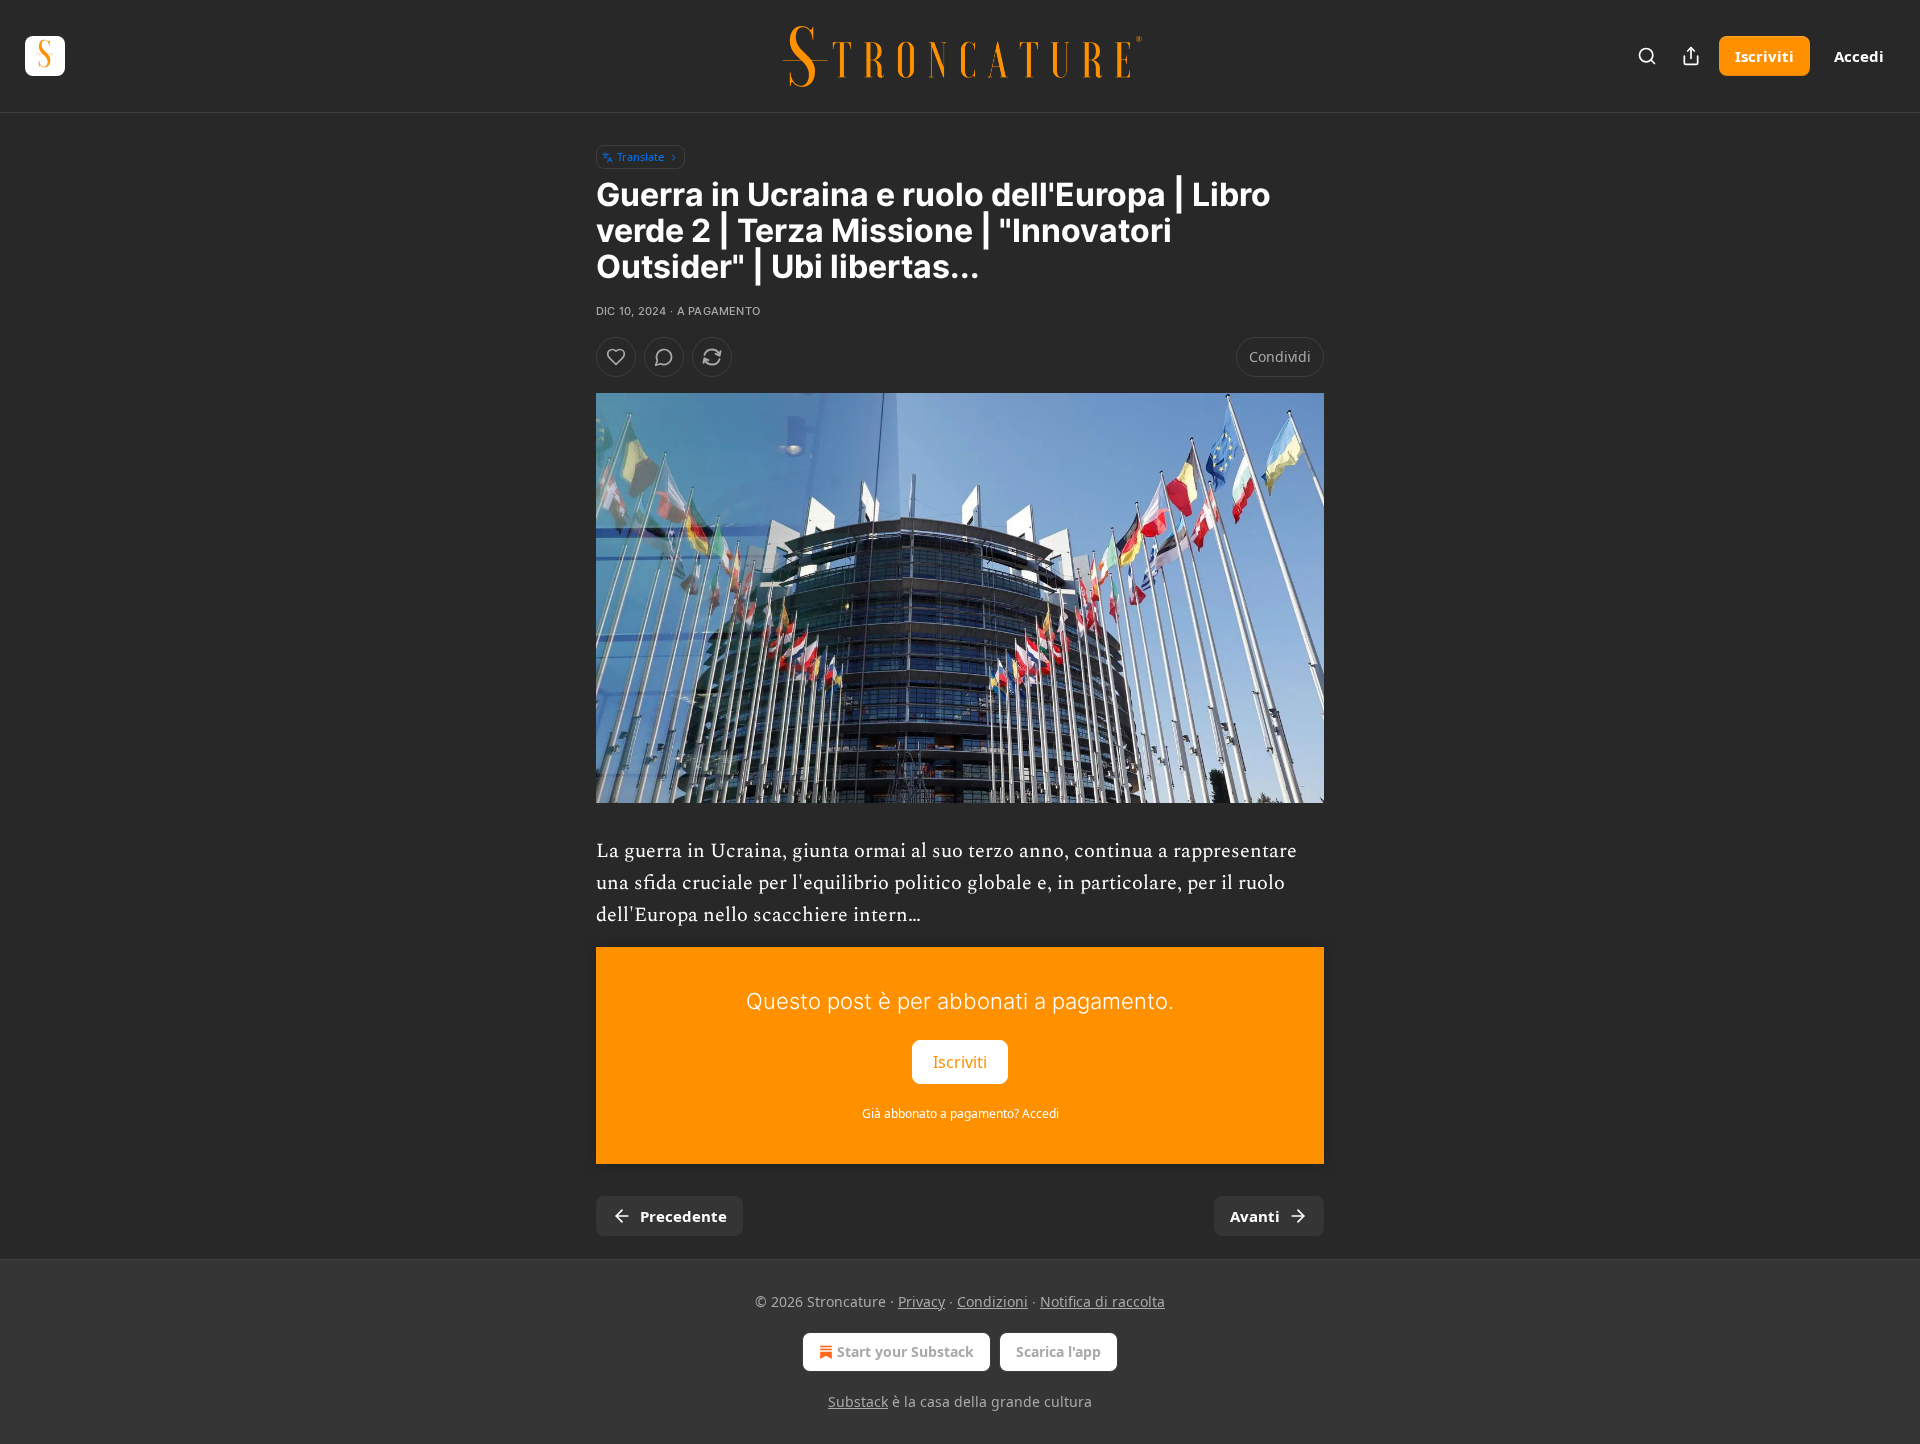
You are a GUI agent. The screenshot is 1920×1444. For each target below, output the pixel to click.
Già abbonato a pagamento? (960, 1113)
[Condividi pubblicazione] (1691, 56)
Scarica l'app (1058, 1351)
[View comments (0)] (664, 357)
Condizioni (992, 1301)
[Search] (1647, 56)
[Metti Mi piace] (616, 357)
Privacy (921, 1301)
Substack (858, 1401)
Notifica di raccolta (1102, 1301)
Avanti (1255, 1216)
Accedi (1859, 56)
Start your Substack (905, 1351)
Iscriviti (1764, 56)
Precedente (683, 1216)
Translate (640, 156)
